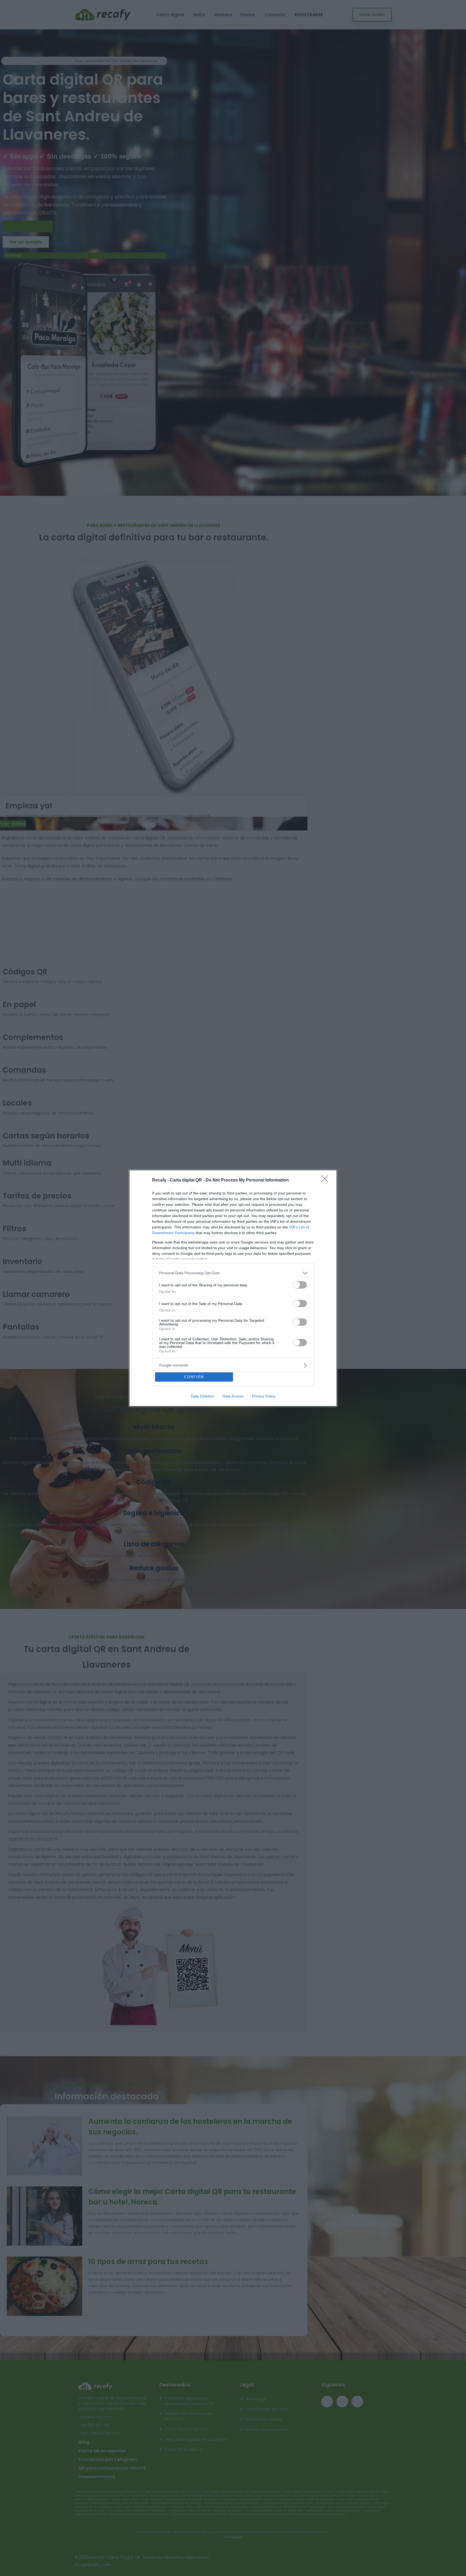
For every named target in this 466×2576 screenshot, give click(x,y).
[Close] (326, 1180)
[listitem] (233, 1273)
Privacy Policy (264, 1396)
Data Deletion (203, 1396)
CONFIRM (194, 1377)
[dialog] (233, 1288)
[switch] (300, 1285)
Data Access (233, 1396)
